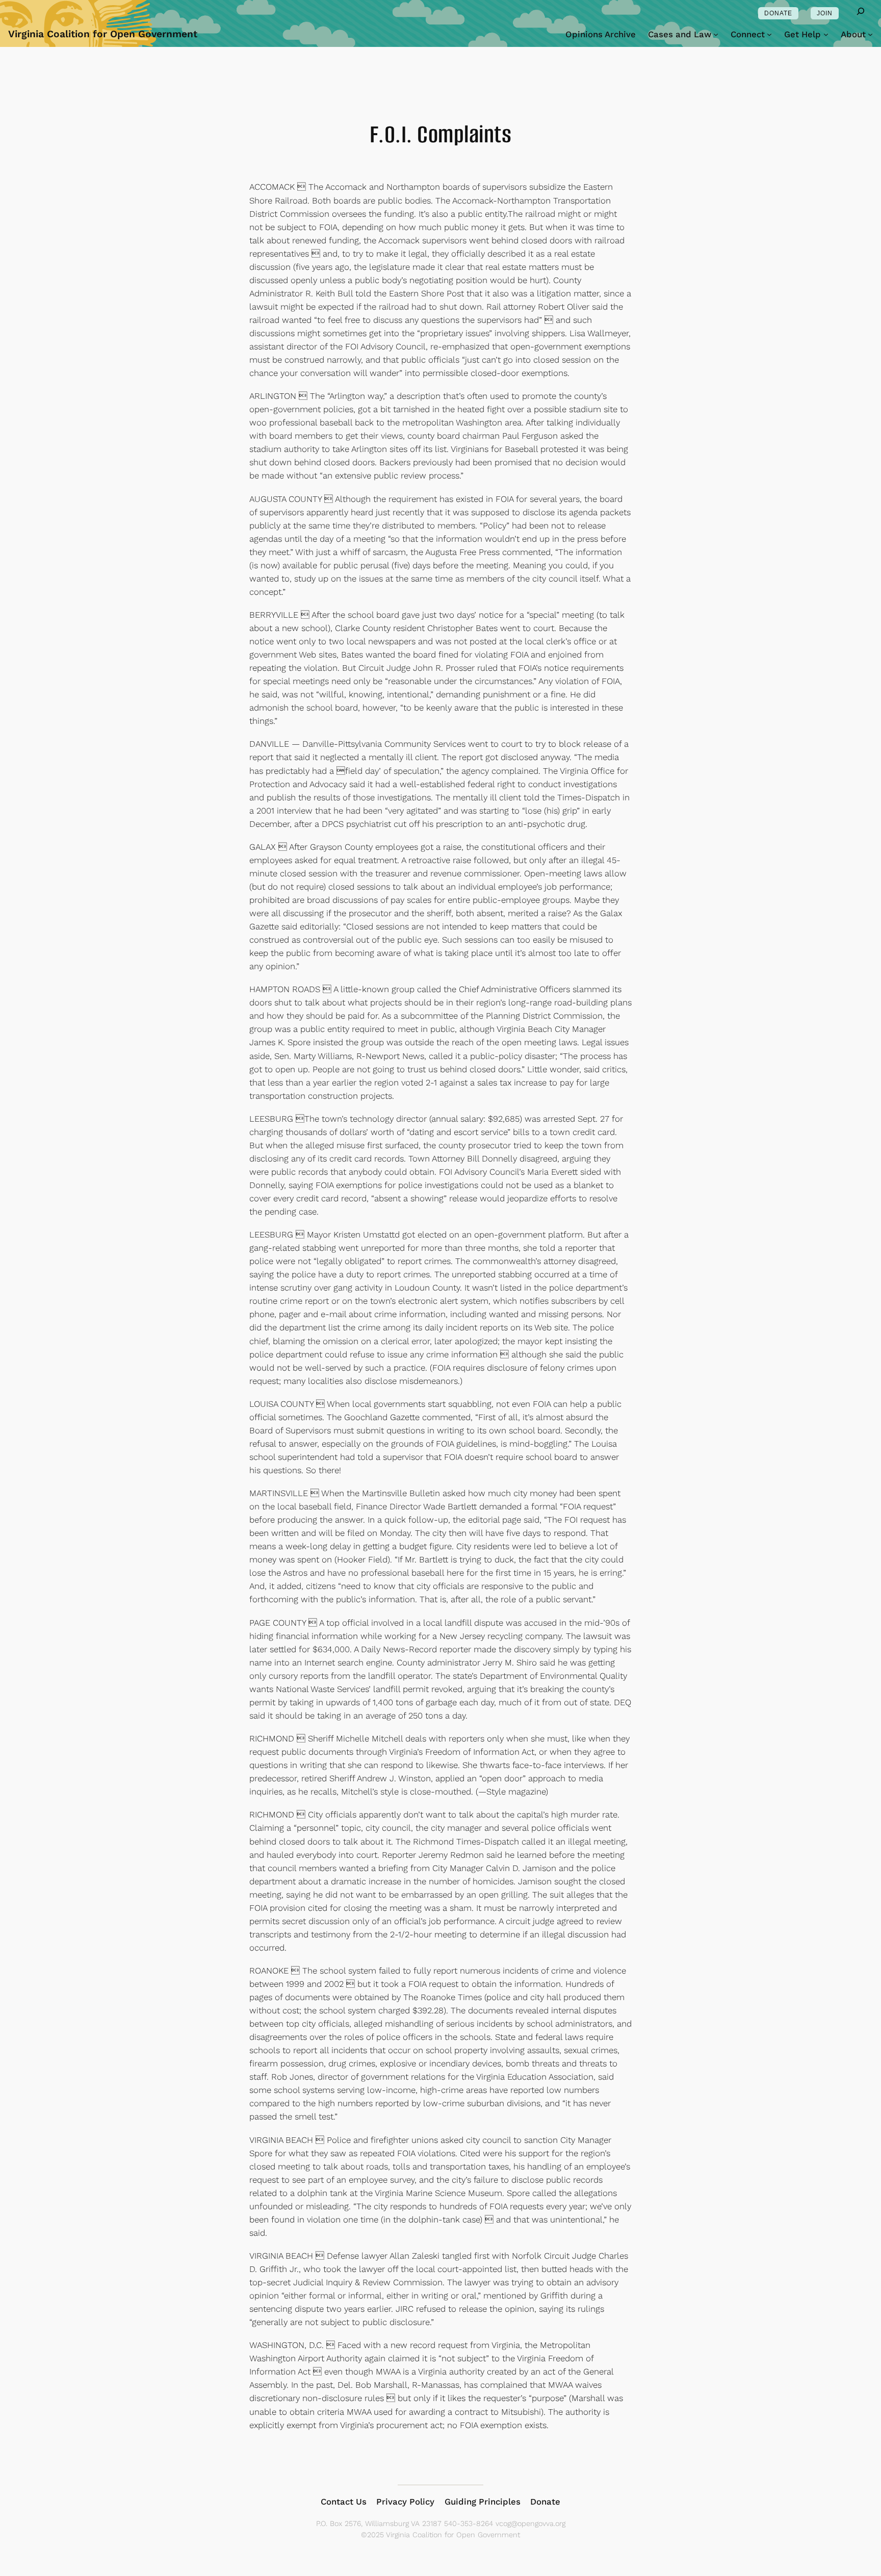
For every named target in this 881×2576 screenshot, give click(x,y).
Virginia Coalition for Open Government (103, 34)
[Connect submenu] (769, 34)
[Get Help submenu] (826, 34)
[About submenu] (870, 34)
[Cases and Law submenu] (716, 34)
